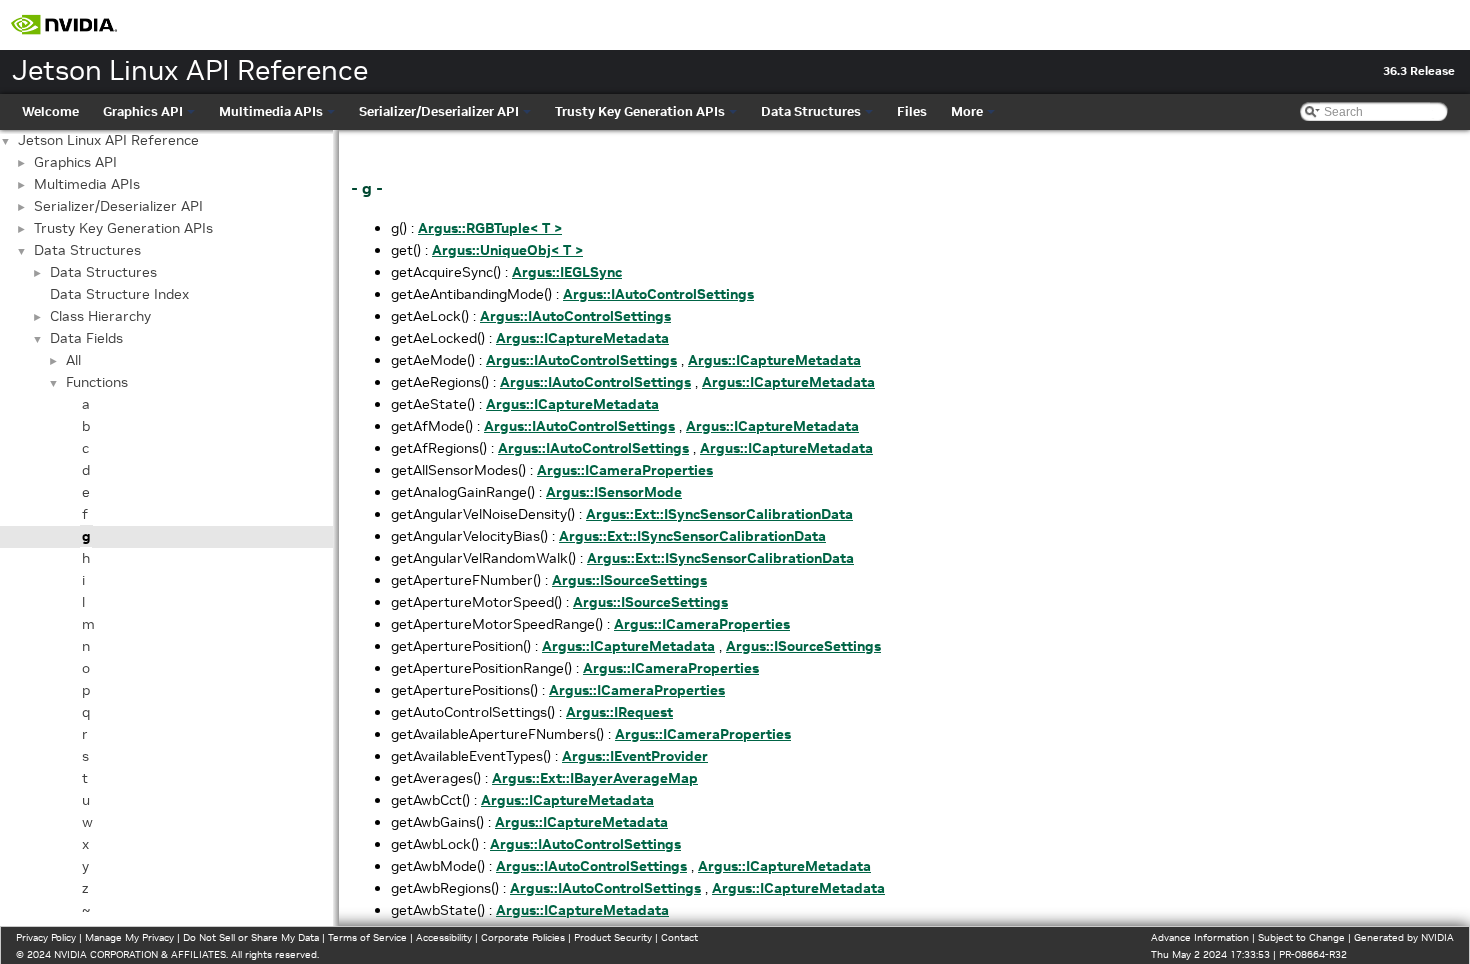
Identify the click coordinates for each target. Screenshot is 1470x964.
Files (912, 111)
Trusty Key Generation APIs (640, 111)
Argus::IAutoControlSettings (658, 294)
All (73, 360)
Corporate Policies (523, 937)
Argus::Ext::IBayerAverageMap (595, 778)
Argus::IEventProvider (635, 756)
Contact (679, 937)
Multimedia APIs (271, 111)
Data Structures (811, 111)
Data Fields (86, 338)
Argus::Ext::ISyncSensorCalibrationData (719, 514)
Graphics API (143, 111)
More (967, 111)
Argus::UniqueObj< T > (507, 250)
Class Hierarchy (100, 316)
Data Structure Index (119, 294)
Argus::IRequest (619, 712)
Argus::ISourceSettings (629, 580)
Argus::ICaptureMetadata (582, 338)
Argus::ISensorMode (614, 492)
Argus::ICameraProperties (625, 470)
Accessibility (444, 937)
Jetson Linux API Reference (108, 140)
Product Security (613, 937)
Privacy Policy (46, 937)
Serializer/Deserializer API (439, 111)
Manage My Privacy (129, 937)
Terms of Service (367, 937)
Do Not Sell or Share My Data (251, 937)
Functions (97, 382)
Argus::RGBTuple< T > (490, 228)
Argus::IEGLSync (567, 272)
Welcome (50, 111)
